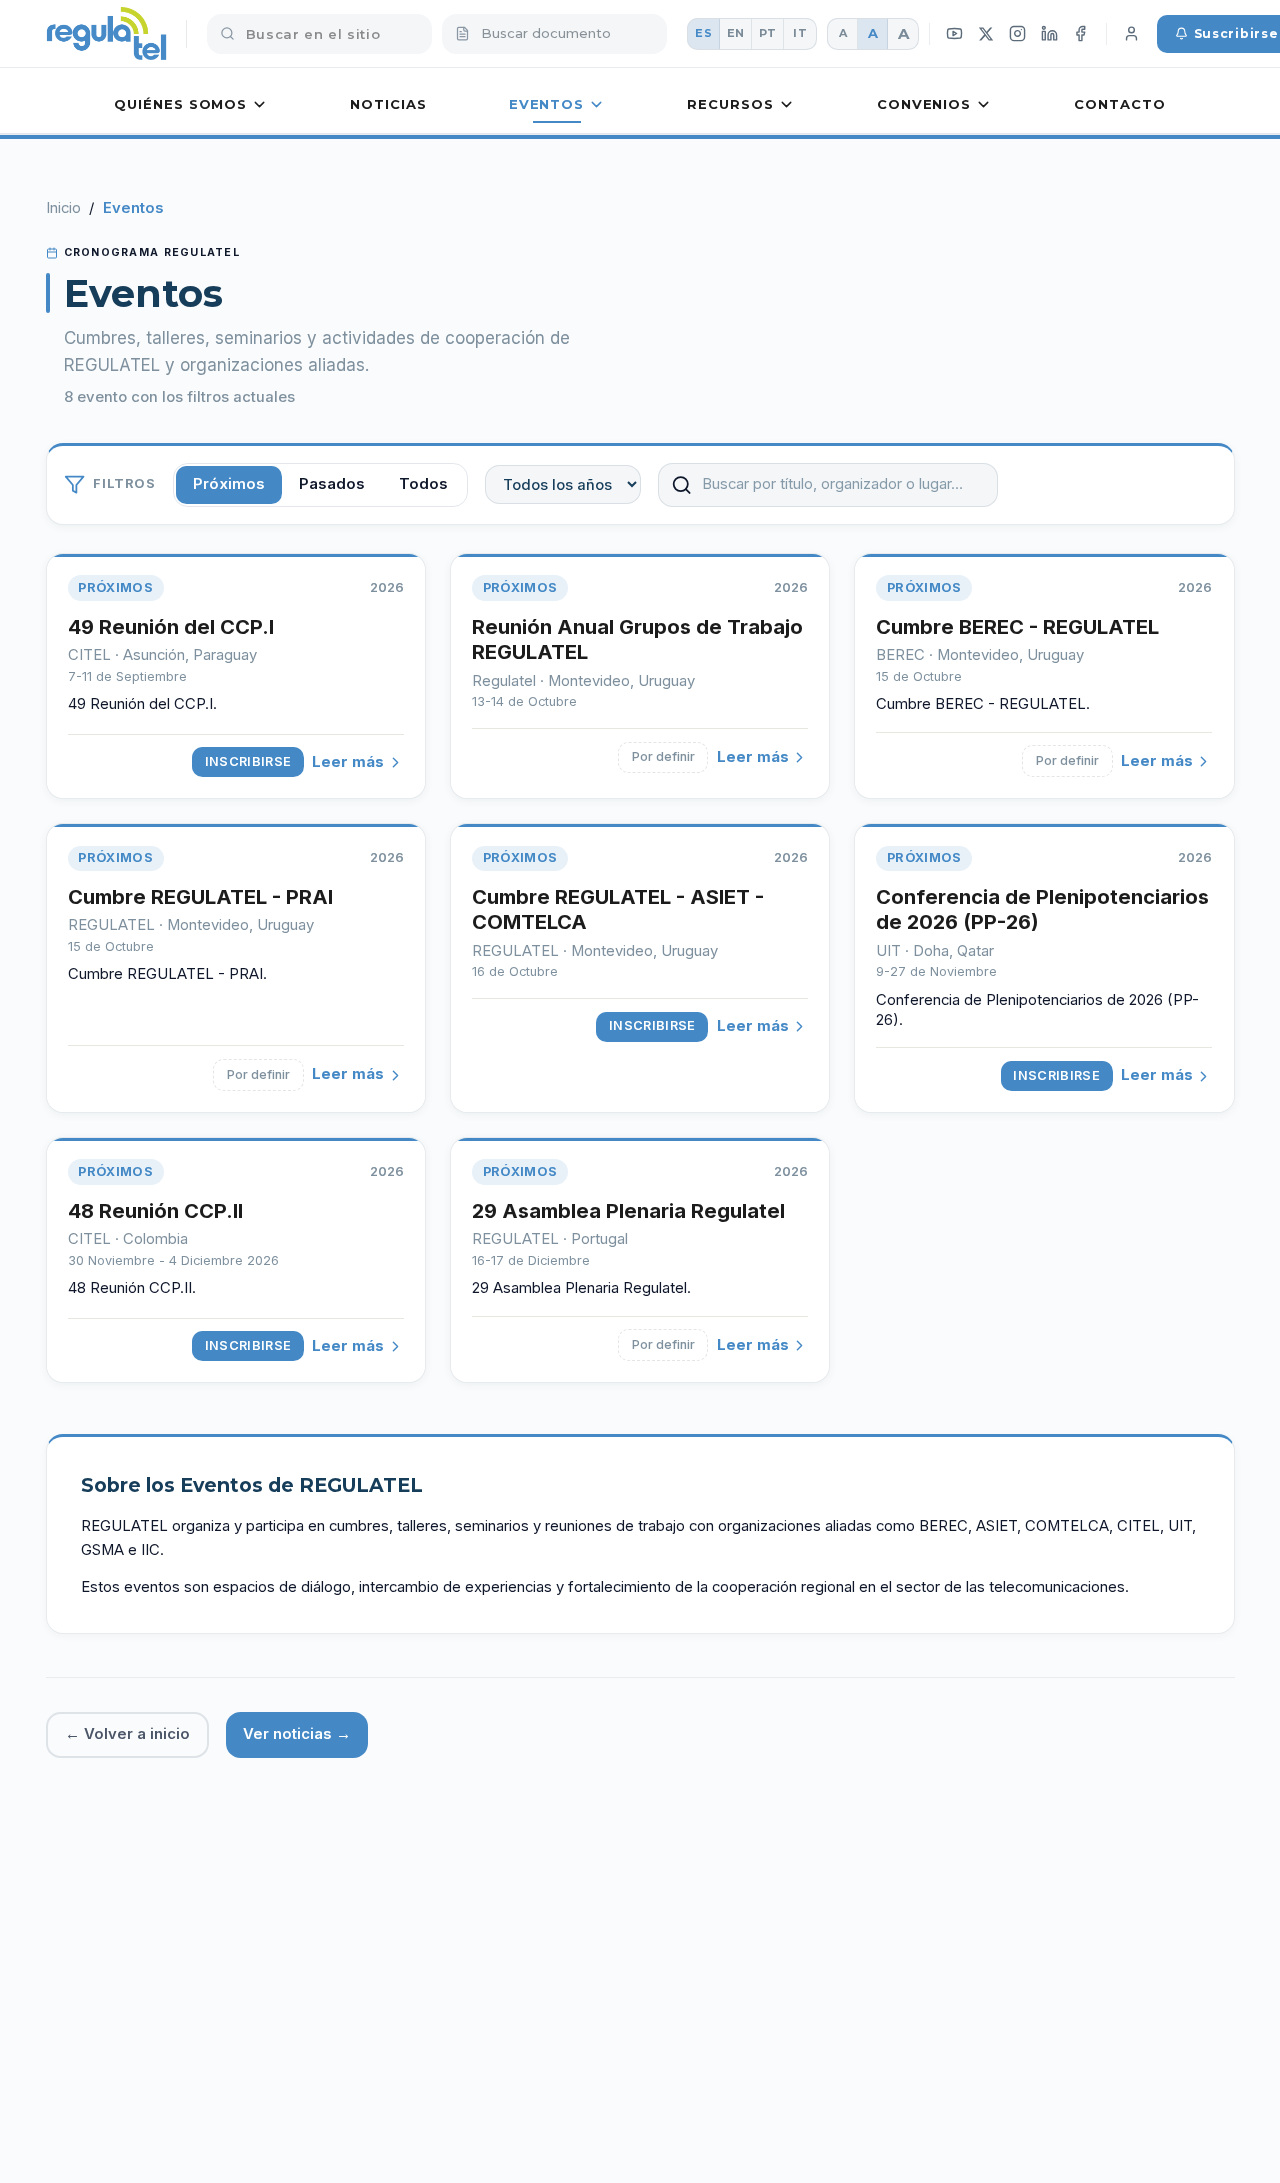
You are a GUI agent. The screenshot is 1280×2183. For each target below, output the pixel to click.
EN (736, 33)
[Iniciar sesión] (1132, 34)
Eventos (546, 104)
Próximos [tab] (229, 484)
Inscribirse (248, 761)
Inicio (63, 208)
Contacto (1119, 104)
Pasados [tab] (332, 484)
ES (703, 33)
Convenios (924, 104)
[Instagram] (1018, 34)
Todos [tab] (423, 484)
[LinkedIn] (1049, 34)
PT (768, 33)
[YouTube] (955, 34)
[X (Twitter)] (986, 33)
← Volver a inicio (127, 1734)
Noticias (388, 104)
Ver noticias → (297, 1734)
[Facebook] (1081, 34)
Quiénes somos (180, 104)
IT (800, 33)
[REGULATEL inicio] (106, 34)
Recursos (730, 104)
